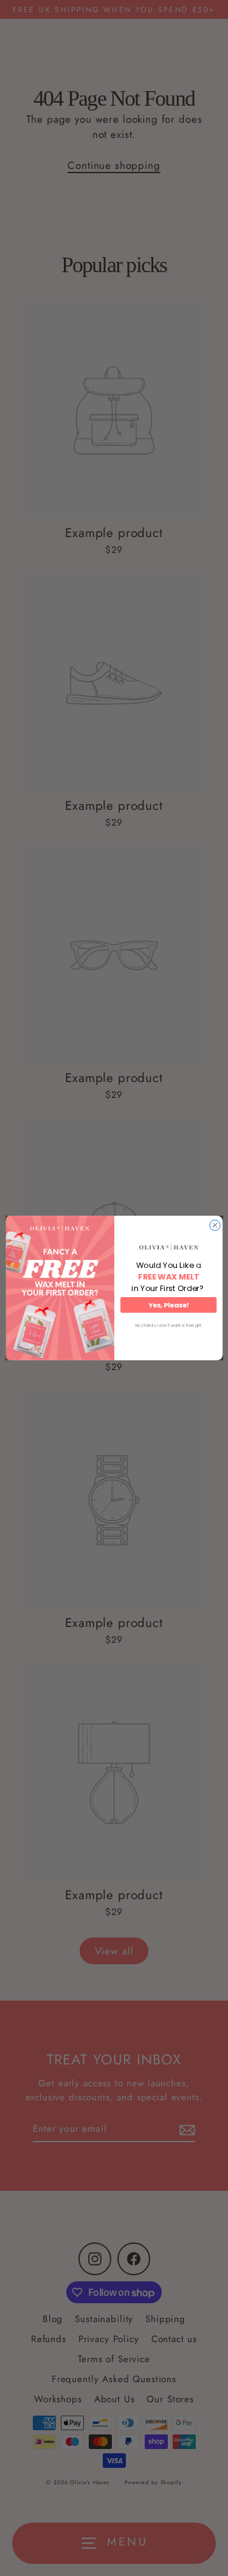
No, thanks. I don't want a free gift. (168, 1326)
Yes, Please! (168, 1305)
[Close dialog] (214, 1225)
